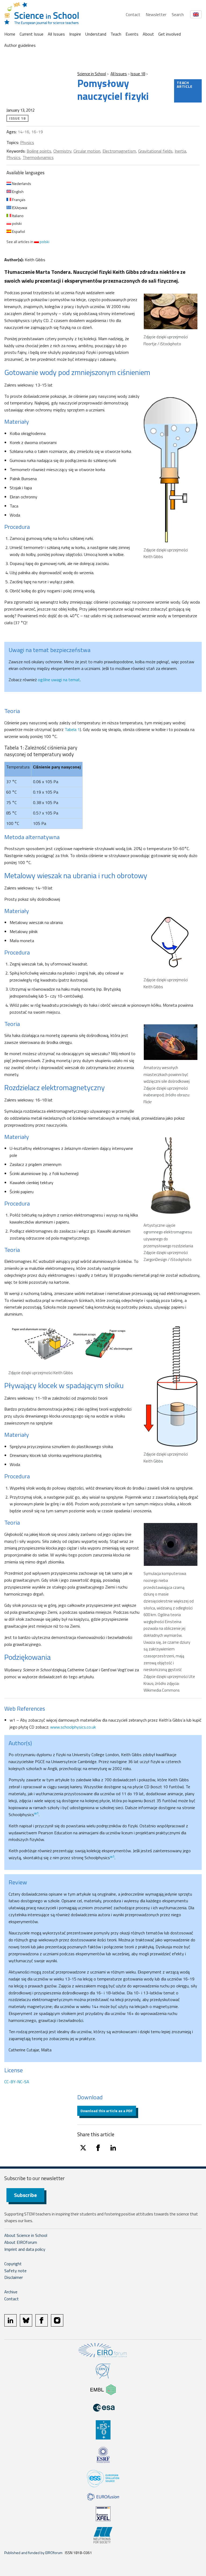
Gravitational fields (155, 151)
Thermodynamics (38, 157)
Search (178, 14)
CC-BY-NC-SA (17, 2082)
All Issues (56, 34)
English (17, 192)
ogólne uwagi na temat (59, 680)
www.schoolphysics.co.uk (73, 1727)
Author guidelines (20, 45)
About (148, 34)
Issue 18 (138, 74)
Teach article (185, 84)
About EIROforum (21, 2242)
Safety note (15, 2271)
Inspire (75, 34)
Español (18, 231)
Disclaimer (14, 2277)
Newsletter (156, 14)
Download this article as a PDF (107, 2111)
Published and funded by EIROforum (33, 2553)
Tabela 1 (72, 729)
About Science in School (26, 2235)
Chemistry (62, 151)
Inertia (180, 151)
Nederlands (21, 183)
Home (10, 34)
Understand (96, 34)
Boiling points (39, 151)
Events (132, 34)
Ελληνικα (19, 208)
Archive (11, 2292)
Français (18, 200)
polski (16, 223)
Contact (133, 14)
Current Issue (32, 34)
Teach (116, 34)
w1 (36, 1813)
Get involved (170, 34)
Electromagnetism (119, 151)
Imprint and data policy (25, 2249)
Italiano (17, 216)
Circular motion (87, 151)
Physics (27, 142)
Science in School (92, 74)
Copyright (13, 2264)
